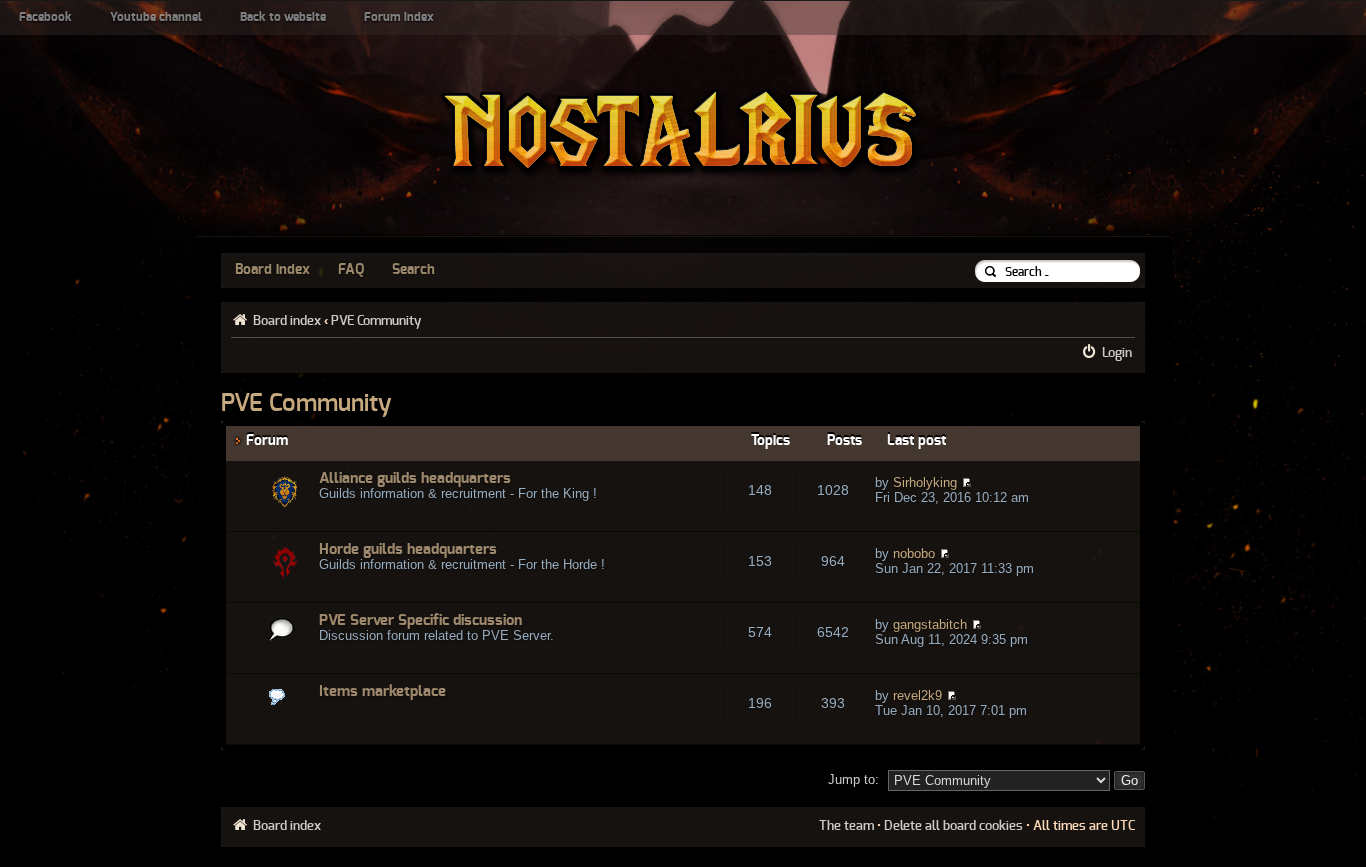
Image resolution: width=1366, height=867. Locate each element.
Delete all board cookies (953, 826)
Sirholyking (925, 482)
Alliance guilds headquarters (415, 478)
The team (846, 826)
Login (1117, 353)
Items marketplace (382, 691)
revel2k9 (917, 695)
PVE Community (376, 321)
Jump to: (853, 779)
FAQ (351, 270)
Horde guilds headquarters (408, 549)
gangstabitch (930, 624)
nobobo (914, 553)
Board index (272, 270)
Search (413, 270)
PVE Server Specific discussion (420, 620)
